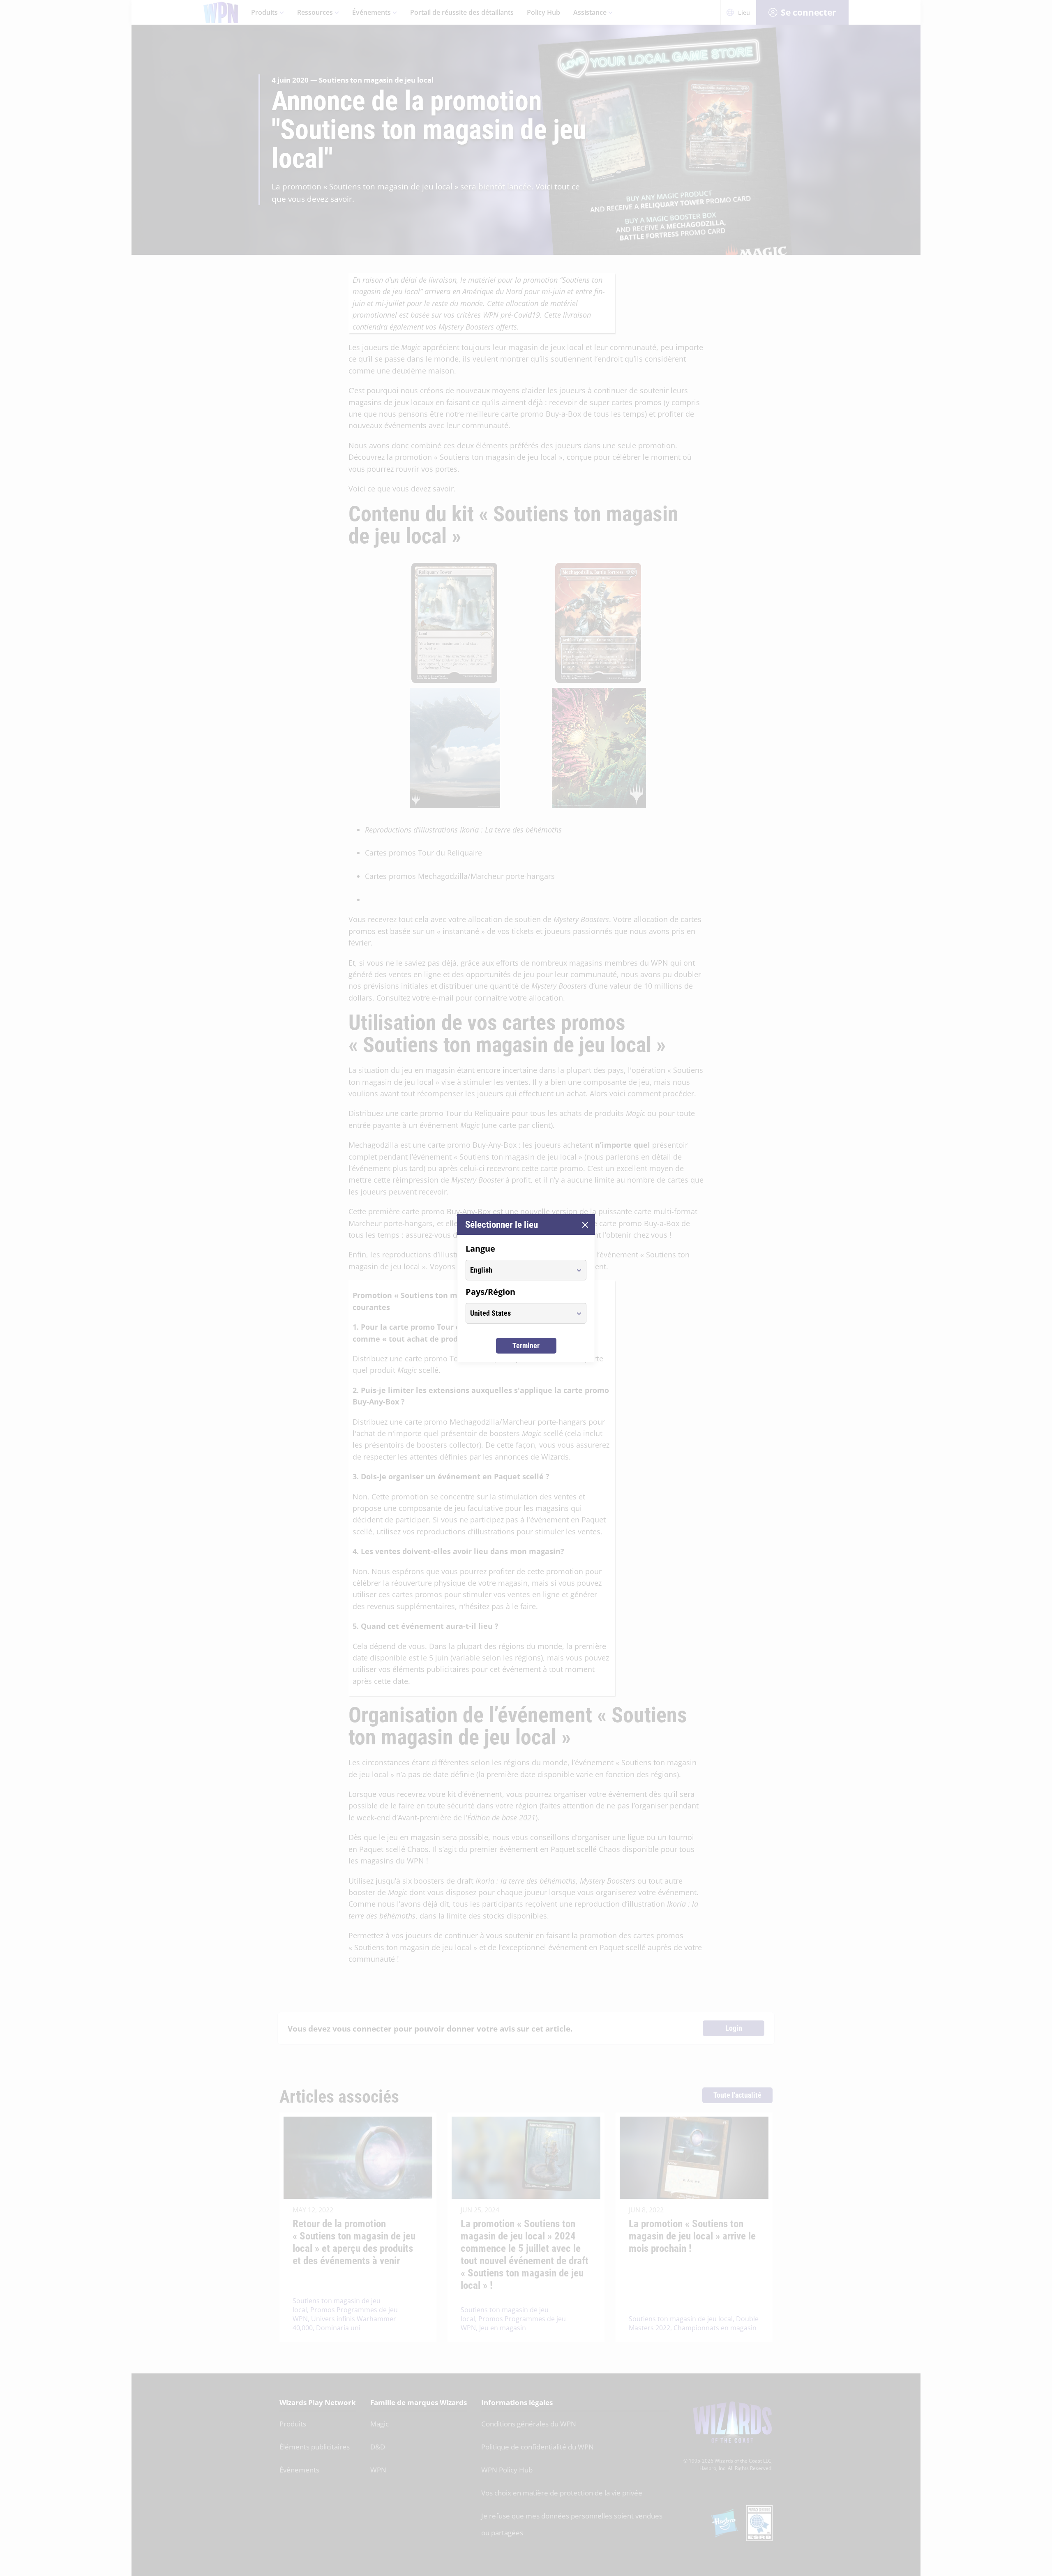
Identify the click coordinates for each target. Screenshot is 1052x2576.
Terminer (526, 1346)
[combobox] (518, 1270)
